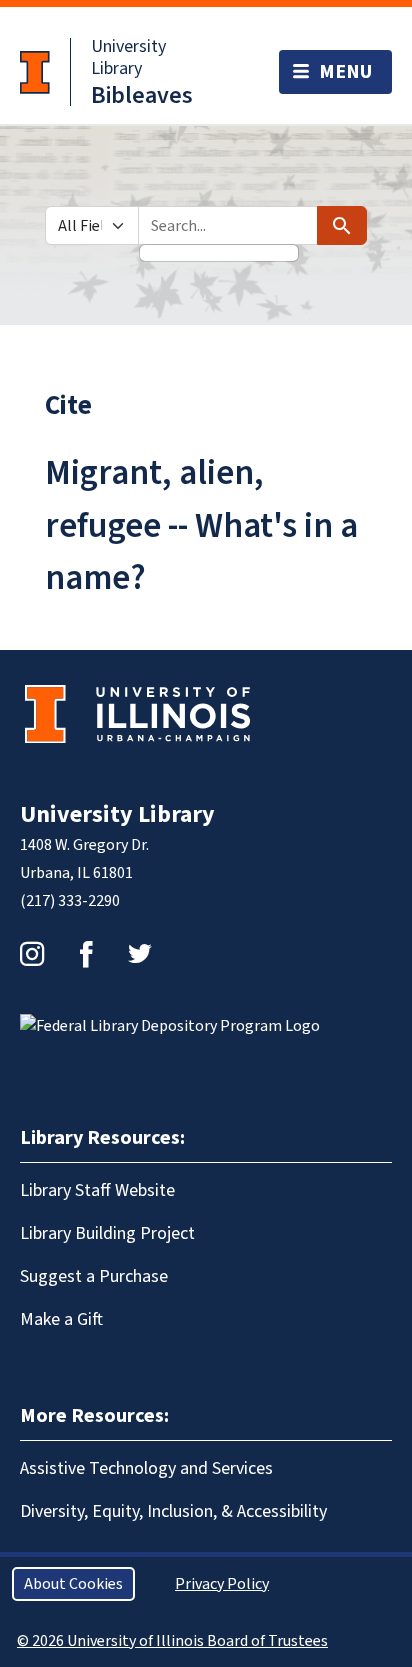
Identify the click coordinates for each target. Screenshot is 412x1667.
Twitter (140, 954)
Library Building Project (107, 1233)
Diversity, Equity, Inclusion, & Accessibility (173, 1511)
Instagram (32, 954)
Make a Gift (61, 1319)
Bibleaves (142, 95)
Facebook (86, 954)
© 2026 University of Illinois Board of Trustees (172, 1641)
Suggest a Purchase (94, 1276)
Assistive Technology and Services (146, 1468)
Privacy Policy (222, 1584)
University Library (128, 57)
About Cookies (73, 1584)
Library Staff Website (97, 1190)
